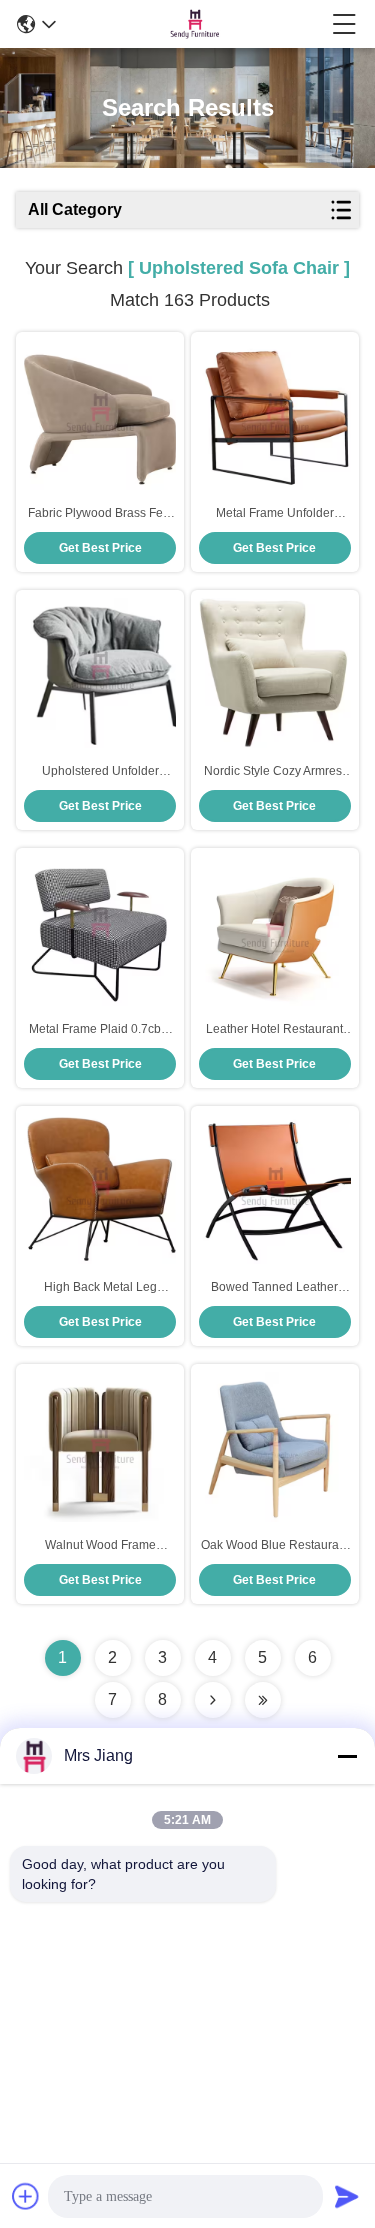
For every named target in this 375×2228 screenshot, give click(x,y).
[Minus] (347, 1756)
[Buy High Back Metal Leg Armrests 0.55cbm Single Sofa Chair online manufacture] (100, 1189)
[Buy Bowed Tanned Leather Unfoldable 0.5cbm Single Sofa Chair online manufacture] (275, 1189)
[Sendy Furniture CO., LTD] (194, 24)
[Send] (347, 2196)
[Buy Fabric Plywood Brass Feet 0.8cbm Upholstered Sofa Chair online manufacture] (100, 415)
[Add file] (26, 2196)
